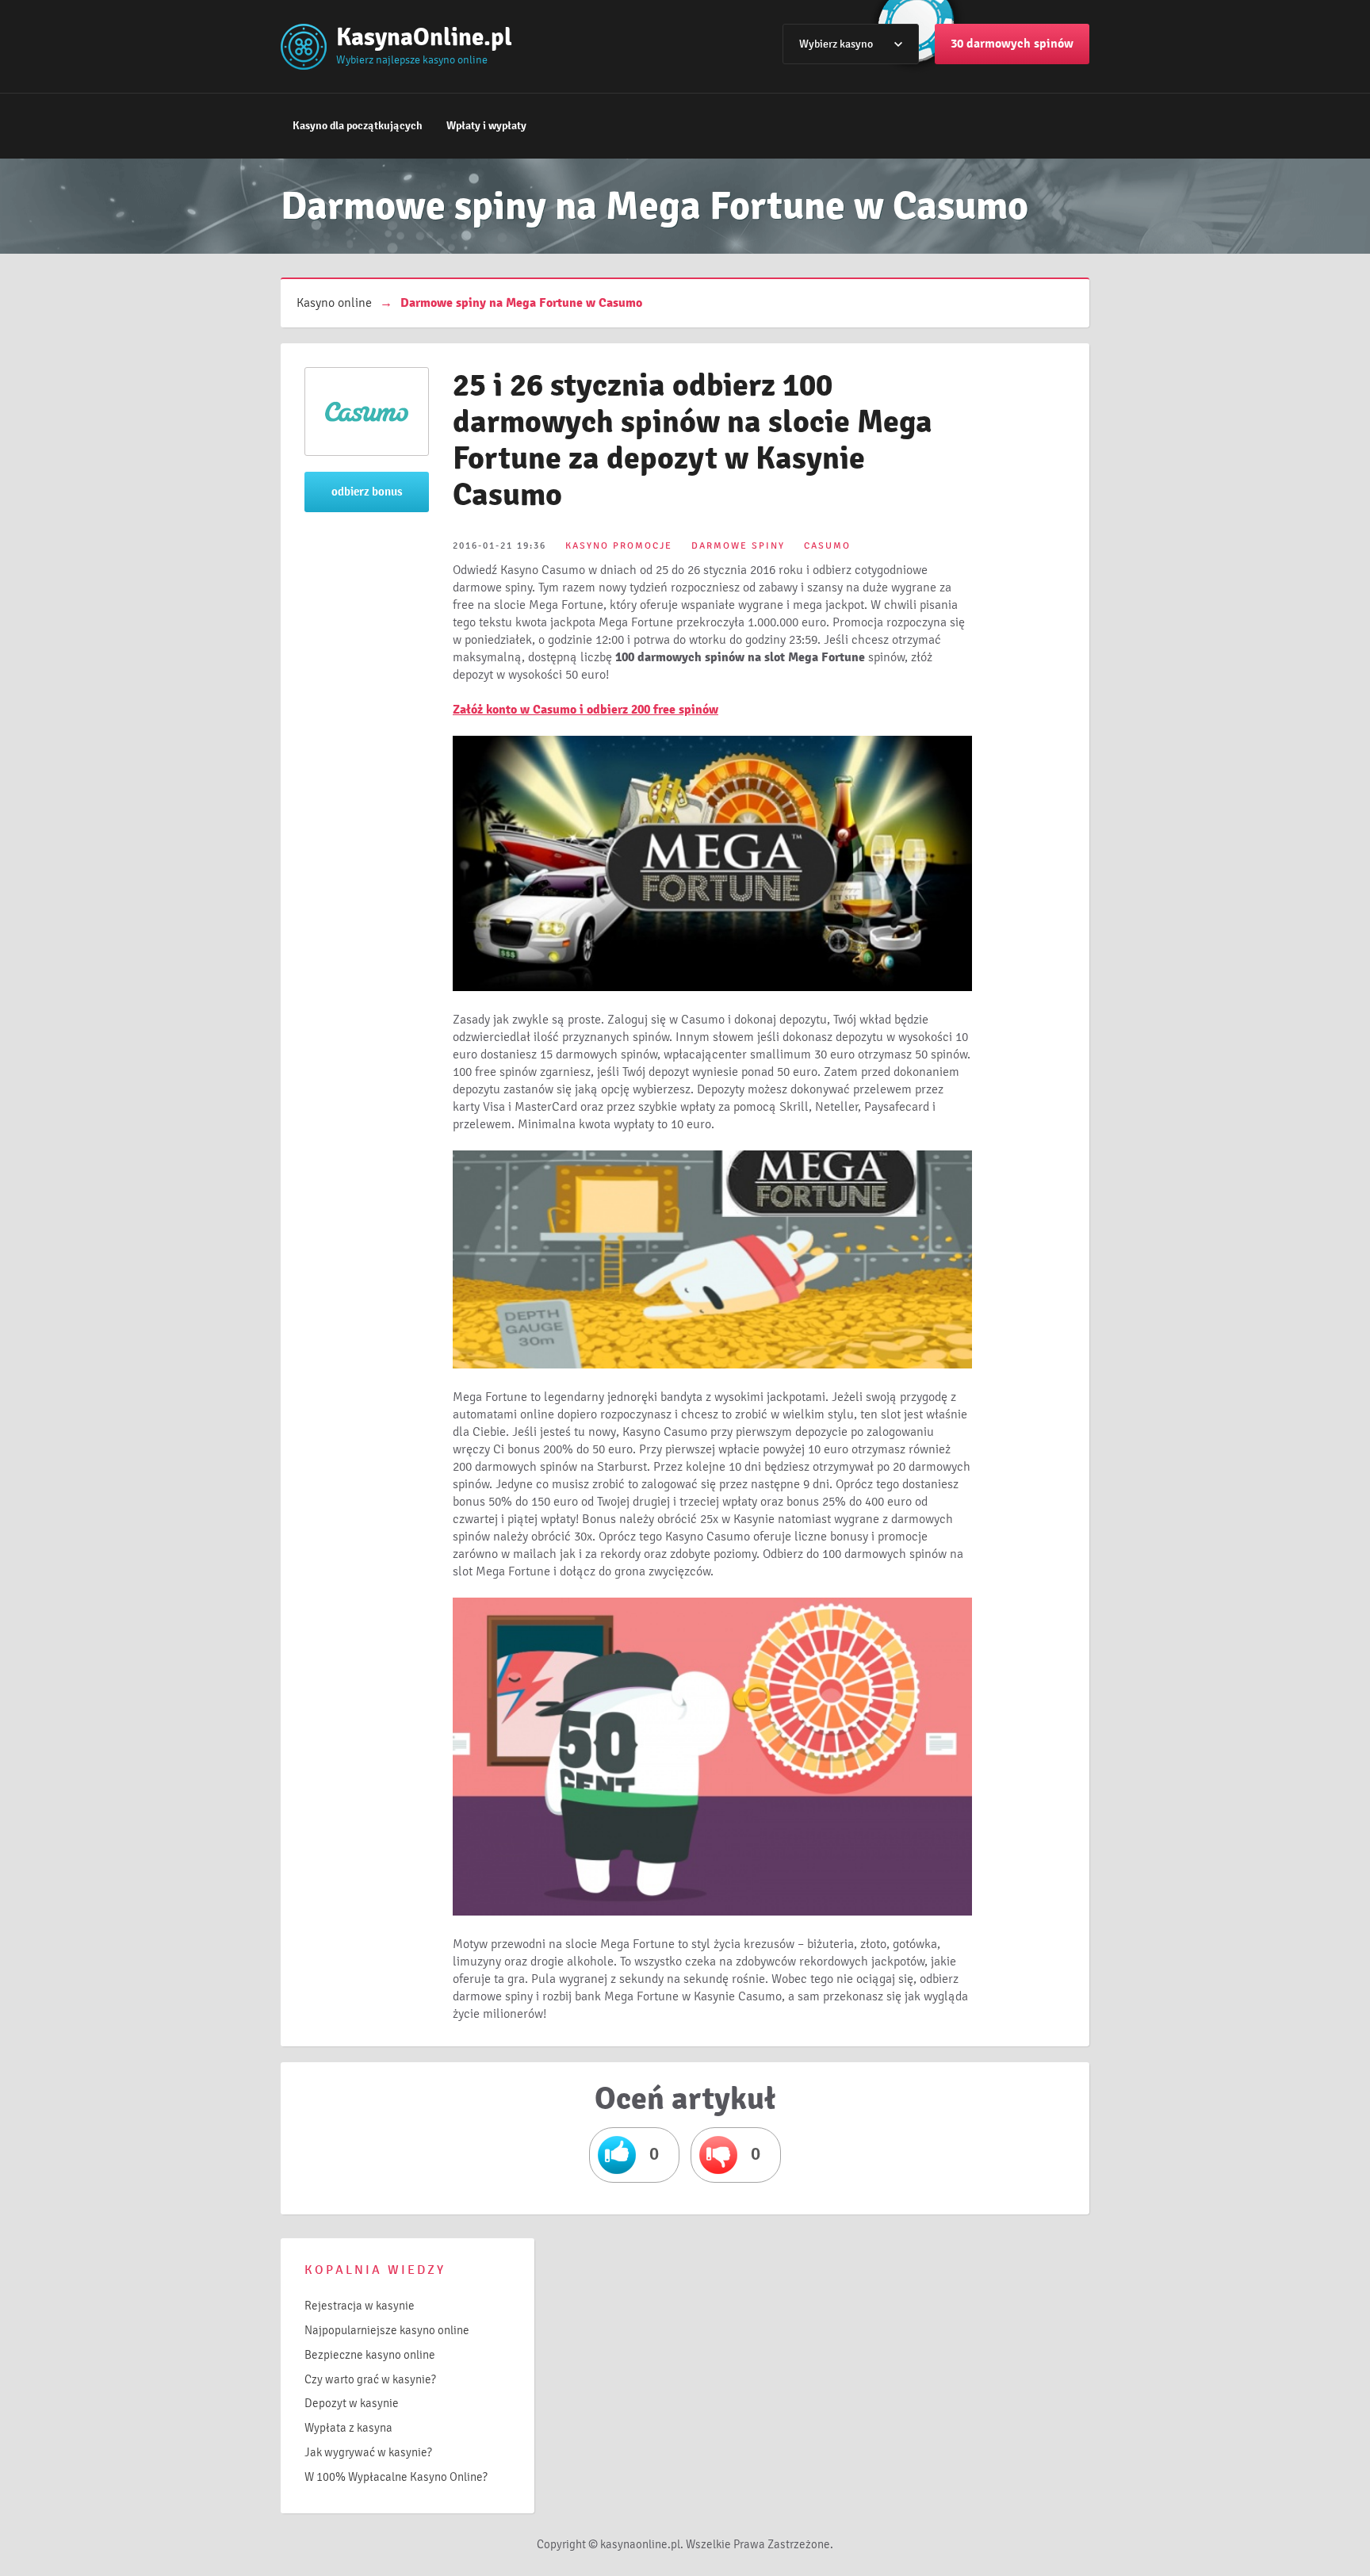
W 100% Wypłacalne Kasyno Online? (396, 2477)
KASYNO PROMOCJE (619, 546)
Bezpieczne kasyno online (370, 2355)
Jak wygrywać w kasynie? (368, 2452)
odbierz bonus (367, 492)
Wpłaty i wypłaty (486, 126)
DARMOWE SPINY (738, 546)
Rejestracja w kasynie (360, 2306)
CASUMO (827, 546)
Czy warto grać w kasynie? (370, 2379)
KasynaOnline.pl (424, 37)
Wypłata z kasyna (348, 2428)
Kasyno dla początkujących (358, 126)
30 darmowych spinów (1012, 44)
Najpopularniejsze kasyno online (387, 2330)
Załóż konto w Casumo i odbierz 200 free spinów (586, 710)
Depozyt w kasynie (352, 2403)
